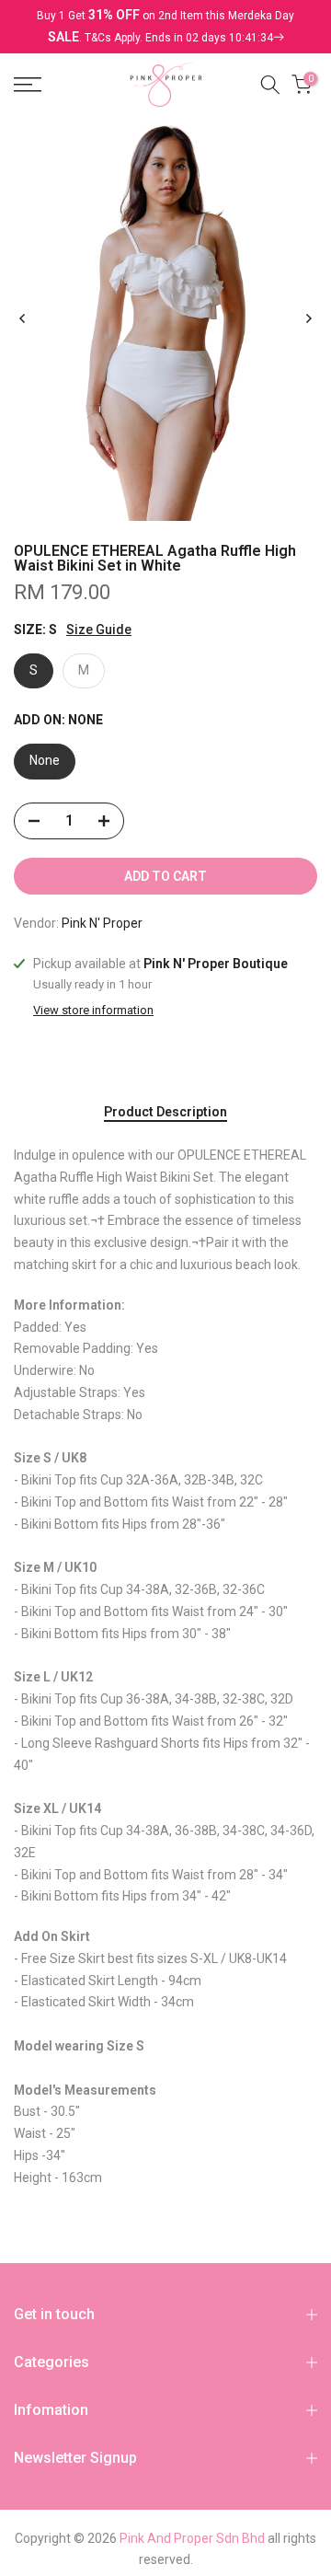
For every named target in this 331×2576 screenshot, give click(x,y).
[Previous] (23, 318)
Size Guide (99, 630)
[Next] (308, 318)
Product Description (165, 1112)
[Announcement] (165, 27)
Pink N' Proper (102, 923)
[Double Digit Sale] (184, 38)
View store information (93, 1010)
